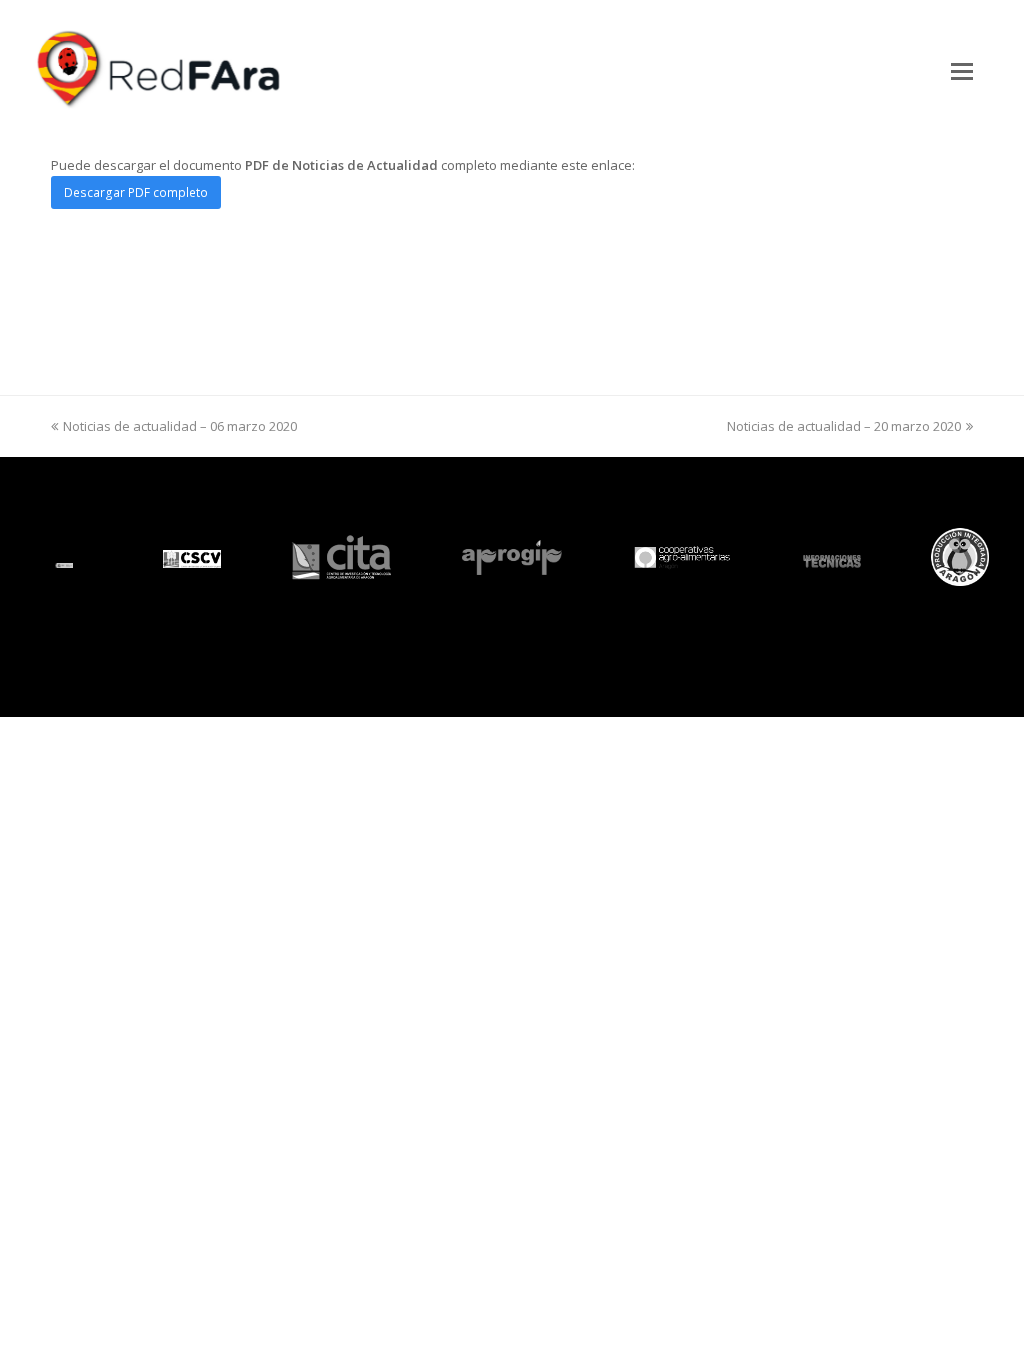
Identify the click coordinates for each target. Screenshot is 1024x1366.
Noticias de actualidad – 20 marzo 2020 (844, 426)
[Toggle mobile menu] (962, 70)
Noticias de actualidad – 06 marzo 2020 (180, 426)
